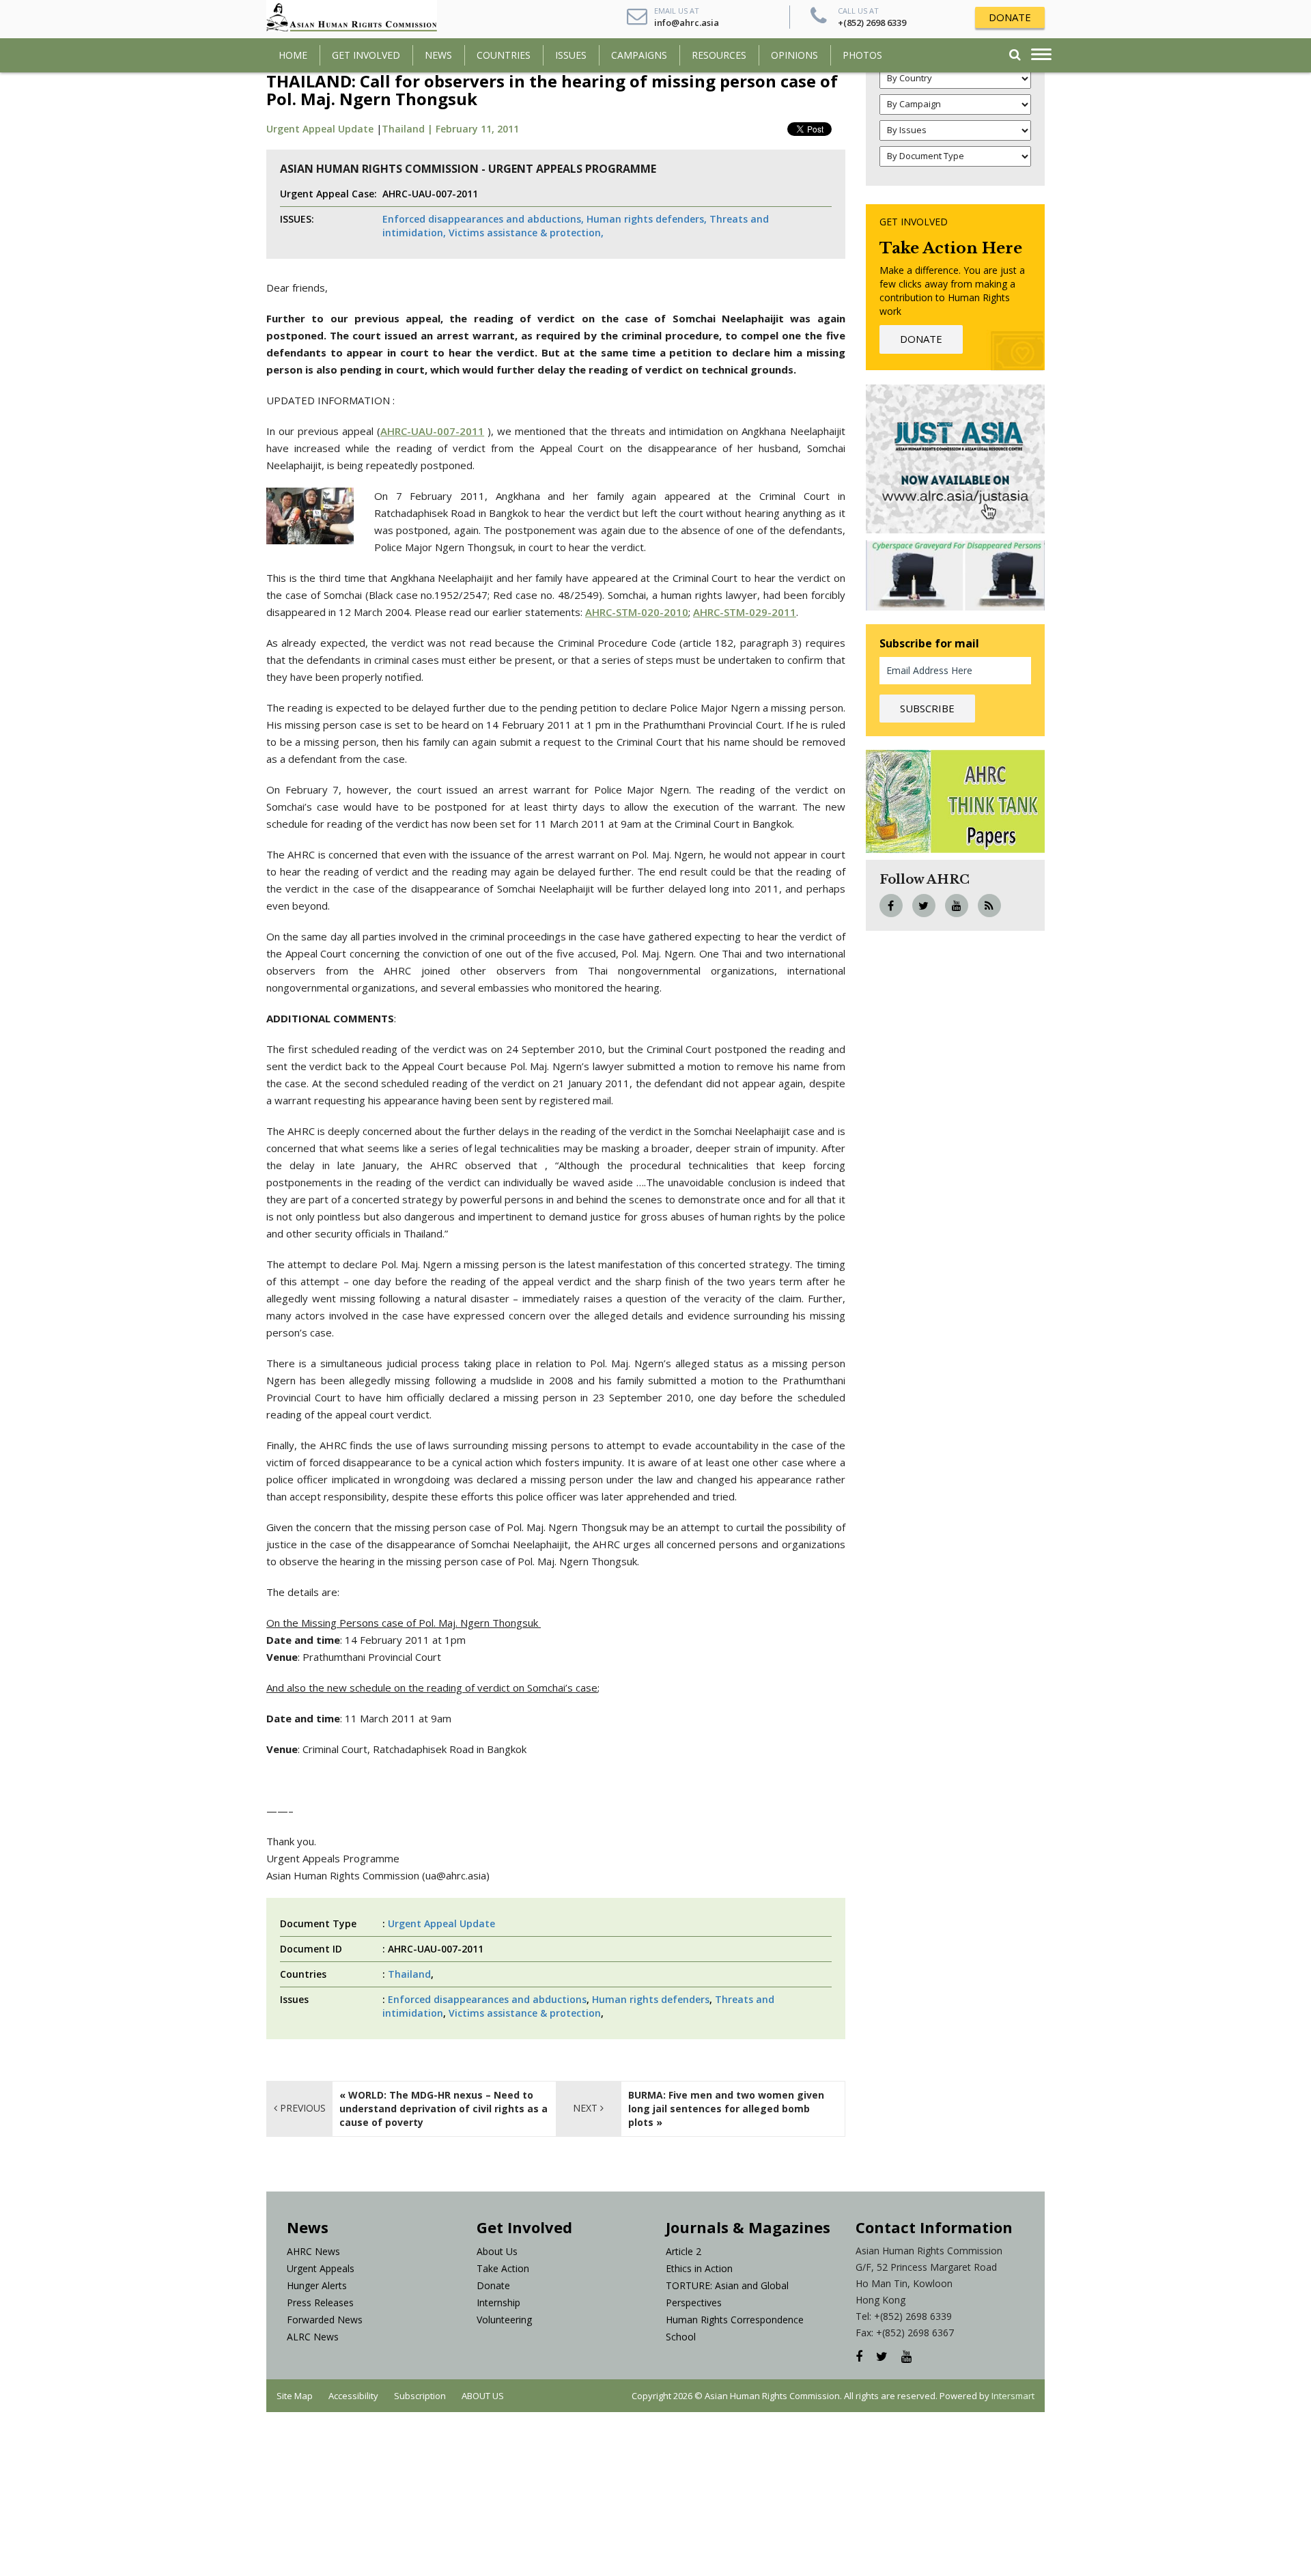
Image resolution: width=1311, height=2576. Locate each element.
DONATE (1010, 17)
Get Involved (366, 55)
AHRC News (313, 2251)
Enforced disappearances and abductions (487, 1999)
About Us (497, 2251)
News (438, 55)
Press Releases (320, 2302)
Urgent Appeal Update (320, 129)
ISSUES (571, 55)
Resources (719, 55)
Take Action (503, 2268)
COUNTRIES (504, 55)
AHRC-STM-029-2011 (745, 612)
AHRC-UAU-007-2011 (432, 431)
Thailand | (409, 129)
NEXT (587, 2108)
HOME (293, 55)
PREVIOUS (301, 2108)
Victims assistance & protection (525, 2013)
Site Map (295, 2396)
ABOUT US (483, 2396)
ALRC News (313, 2337)
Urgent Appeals (321, 2268)
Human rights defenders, (647, 219)
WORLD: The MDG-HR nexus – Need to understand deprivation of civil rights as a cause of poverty (443, 2109)
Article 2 (683, 2251)
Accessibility (353, 2396)
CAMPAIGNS (639, 55)
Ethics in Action (699, 2268)
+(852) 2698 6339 (872, 23)
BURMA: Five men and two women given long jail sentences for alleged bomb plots (726, 2109)
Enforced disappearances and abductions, (483, 219)
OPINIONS (794, 55)
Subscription (420, 2396)
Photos (862, 55)
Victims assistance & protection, (526, 233)
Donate (493, 2285)
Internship (498, 2302)
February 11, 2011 (477, 129)
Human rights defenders (651, 1999)
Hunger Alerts (317, 2285)
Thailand (409, 1974)
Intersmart (1013, 2396)
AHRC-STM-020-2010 (637, 612)
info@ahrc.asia (687, 23)
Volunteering (504, 2320)
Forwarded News (325, 2320)
